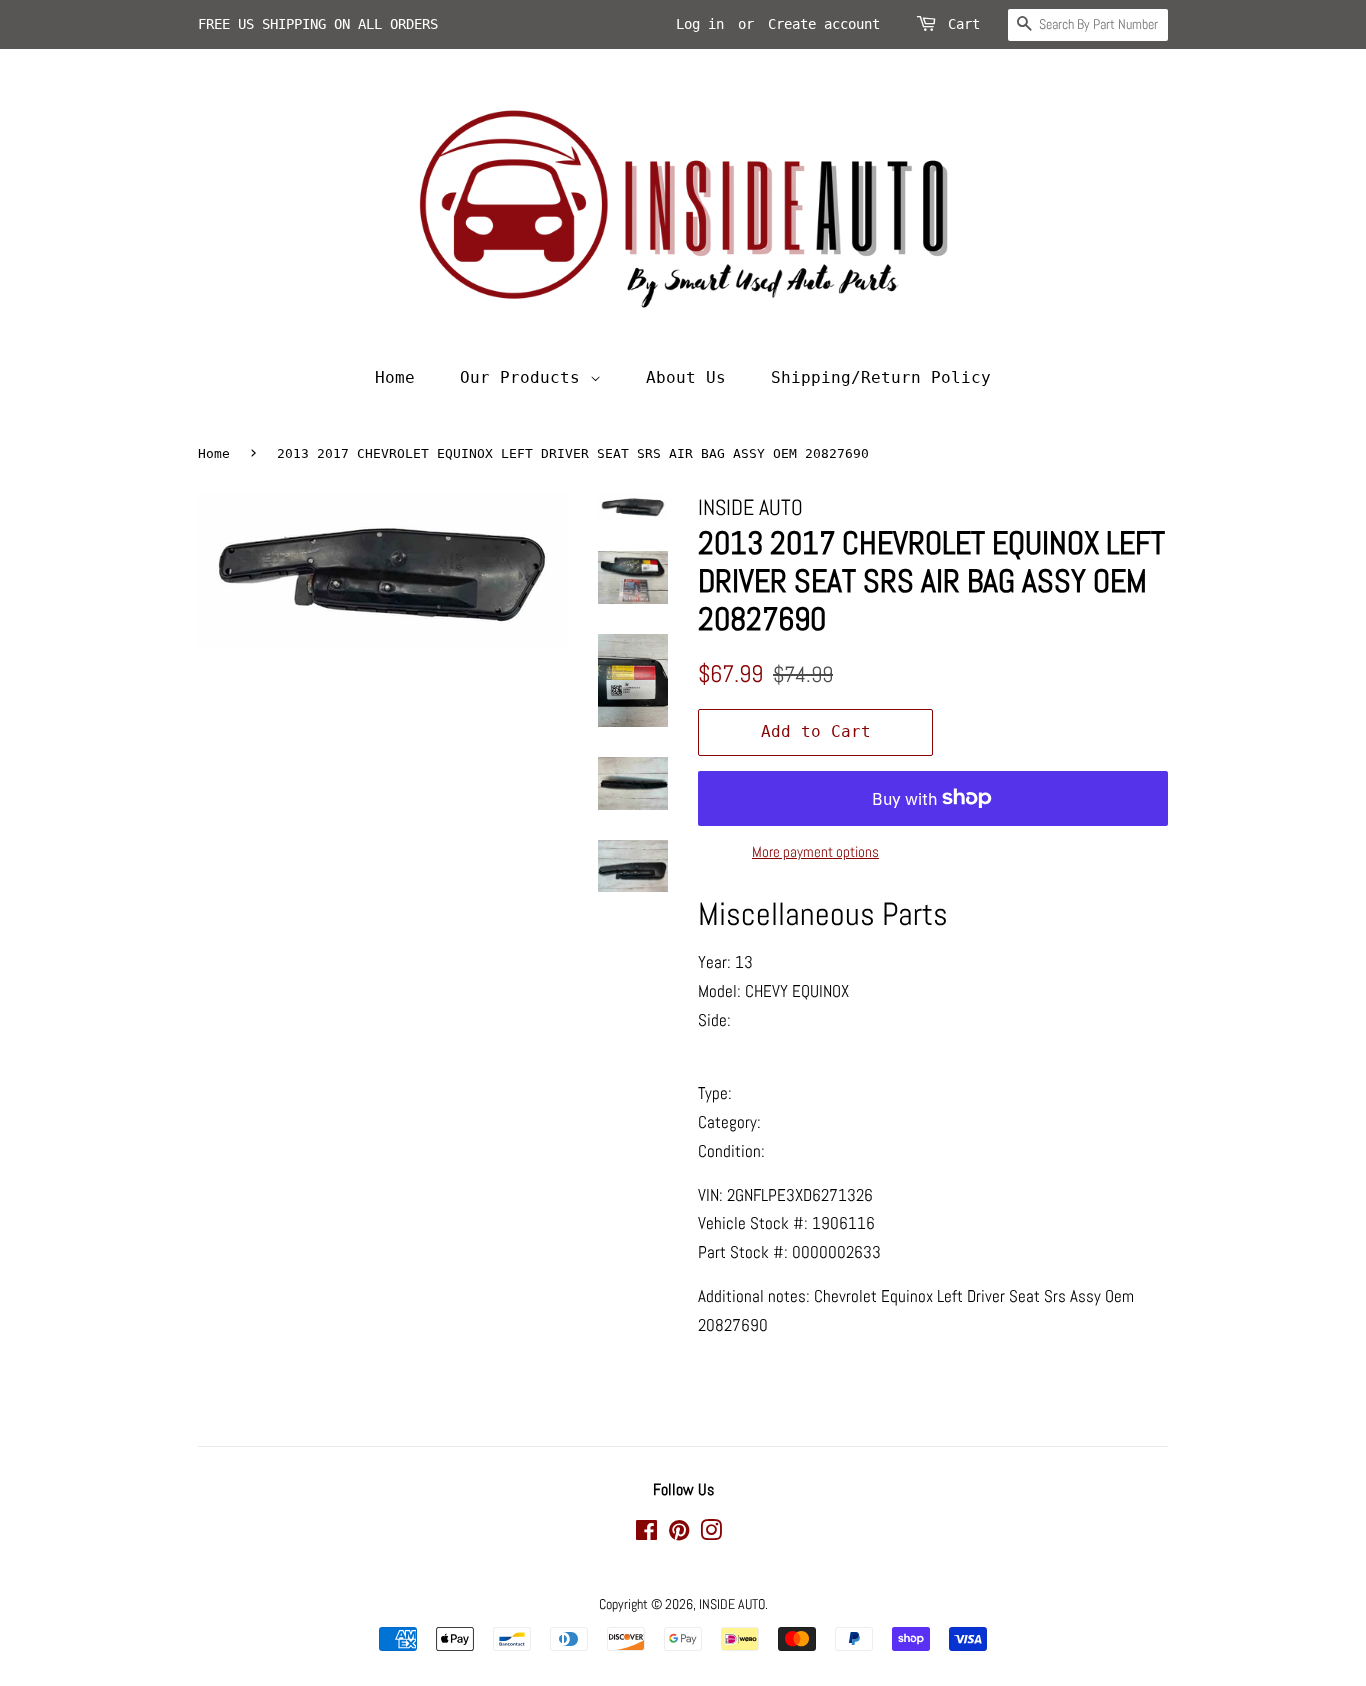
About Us (686, 377)
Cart (964, 24)
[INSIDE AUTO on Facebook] (646, 1534)
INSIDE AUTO (732, 1604)
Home (395, 377)
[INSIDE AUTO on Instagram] (711, 1534)
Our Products (525, 377)
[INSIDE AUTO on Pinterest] (679, 1534)
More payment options (815, 851)
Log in (700, 24)
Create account (824, 24)
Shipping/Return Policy (881, 377)
